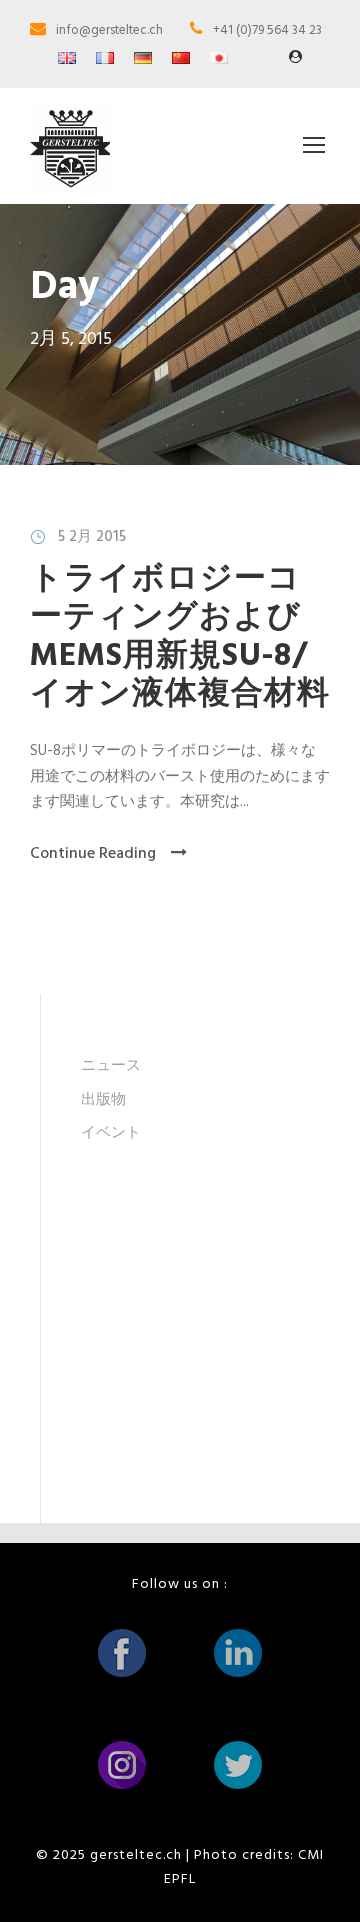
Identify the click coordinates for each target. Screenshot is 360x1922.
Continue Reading (93, 854)
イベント (111, 1133)
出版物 (103, 1100)
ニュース (111, 1066)
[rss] (295, 57)
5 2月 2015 (92, 537)
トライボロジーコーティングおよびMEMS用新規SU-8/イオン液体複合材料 (180, 637)
